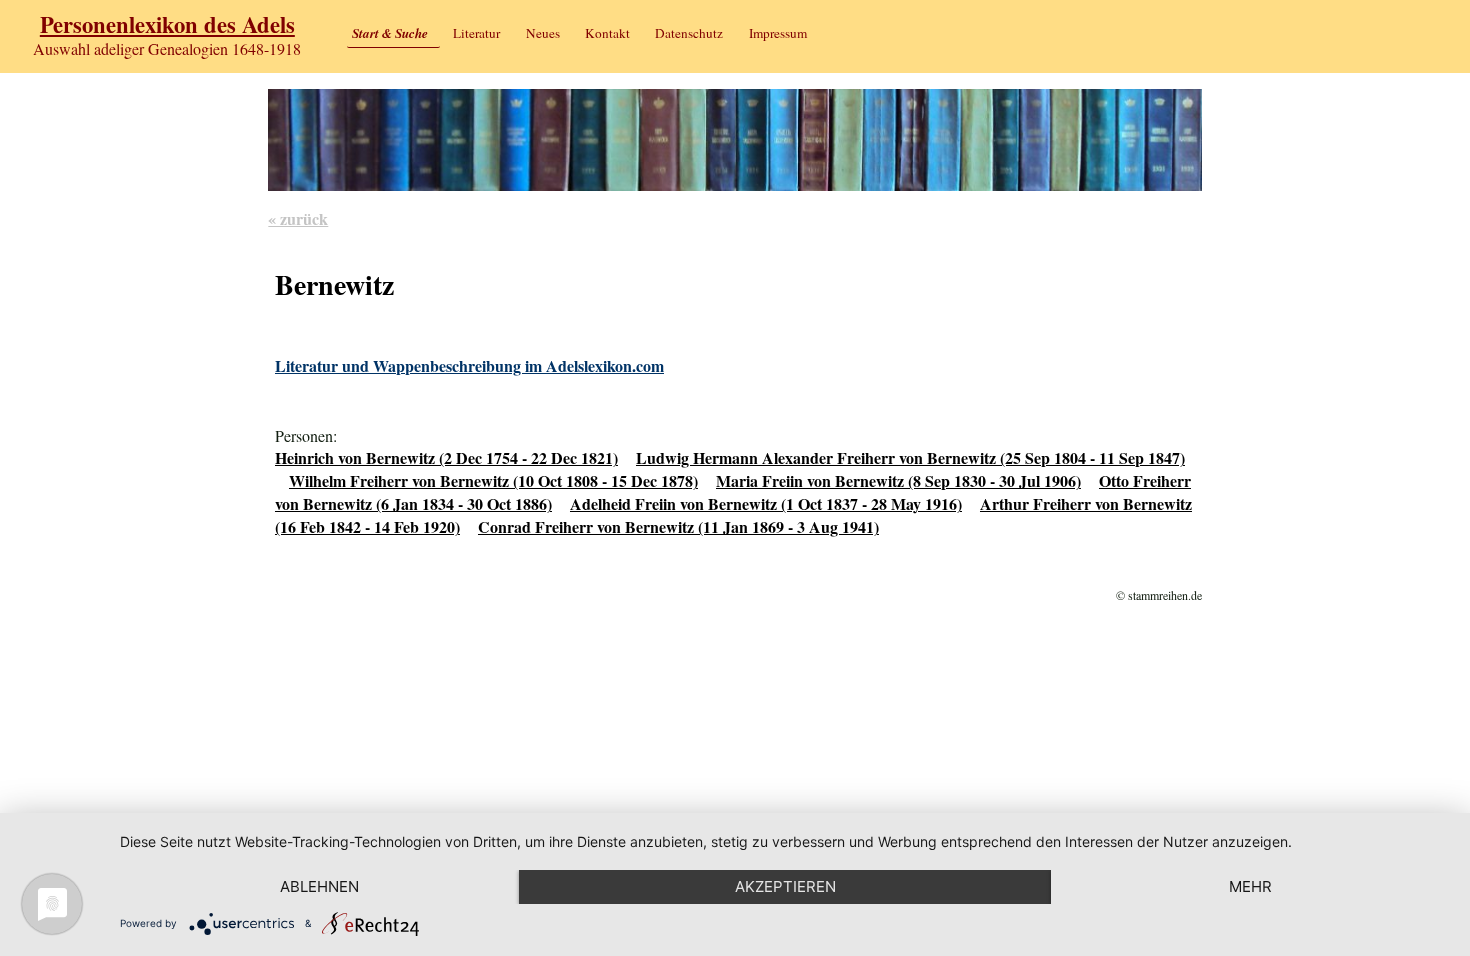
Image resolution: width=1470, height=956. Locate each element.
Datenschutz (689, 33)
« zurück (298, 218)
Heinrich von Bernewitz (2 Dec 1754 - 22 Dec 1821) (446, 457)
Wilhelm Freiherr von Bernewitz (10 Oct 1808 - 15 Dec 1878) (493, 480)
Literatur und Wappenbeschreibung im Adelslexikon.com (469, 365)
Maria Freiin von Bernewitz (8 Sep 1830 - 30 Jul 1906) (898, 480)
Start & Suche (390, 33)
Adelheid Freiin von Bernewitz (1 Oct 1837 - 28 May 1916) (766, 503)
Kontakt (607, 33)
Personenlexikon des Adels (167, 24)
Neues (543, 33)
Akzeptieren (785, 886)
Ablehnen (319, 886)
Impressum (778, 33)
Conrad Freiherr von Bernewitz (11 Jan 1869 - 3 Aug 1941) (678, 526)
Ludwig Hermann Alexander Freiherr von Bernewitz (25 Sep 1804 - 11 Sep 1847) (910, 457)
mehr (1250, 886)
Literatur (476, 33)
